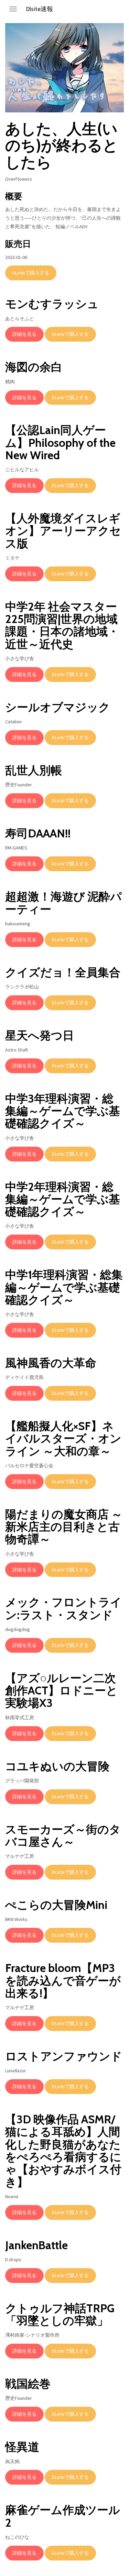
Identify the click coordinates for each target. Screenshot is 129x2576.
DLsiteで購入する (31, 273)
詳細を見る (24, 334)
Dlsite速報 (39, 9)
